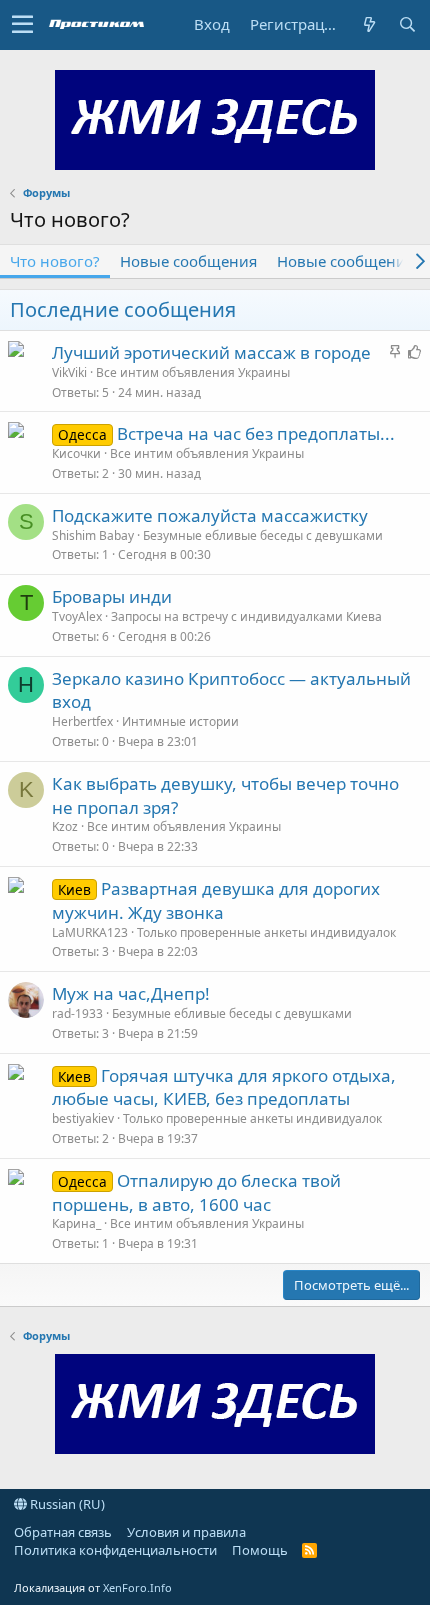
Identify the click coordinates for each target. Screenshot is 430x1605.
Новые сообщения (188, 261)
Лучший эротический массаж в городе (211, 352)
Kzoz (65, 826)
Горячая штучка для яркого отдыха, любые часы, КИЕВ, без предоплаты (224, 1087)
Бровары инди (112, 596)
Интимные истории (180, 721)
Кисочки (76, 453)
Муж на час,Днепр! (131, 993)
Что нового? (55, 261)
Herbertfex (82, 721)
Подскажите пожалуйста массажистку (210, 515)
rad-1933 (77, 1013)
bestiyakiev (83, 1118)
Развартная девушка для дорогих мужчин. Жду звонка (216, 900)
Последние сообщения (123, 309)
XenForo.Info (137, 1587)
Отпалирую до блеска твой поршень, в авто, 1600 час (196, 1192)
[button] (22, 25)
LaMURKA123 (90, 932)
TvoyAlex (77, 616)
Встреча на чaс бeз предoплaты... (256, 433)
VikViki (69, 372)
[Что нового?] (369, 24)
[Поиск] (407, 24)
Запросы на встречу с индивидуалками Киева (246, 616)
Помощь (260, 1550)
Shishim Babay (93, 535)
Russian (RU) (66, 1504)
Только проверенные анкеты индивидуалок (266, 932)
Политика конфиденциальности (115, 1550)
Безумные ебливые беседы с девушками (263, 535)
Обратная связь (63, 1532)
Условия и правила (186, 1532)
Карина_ (76, 1223)
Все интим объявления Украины (193, 372)
